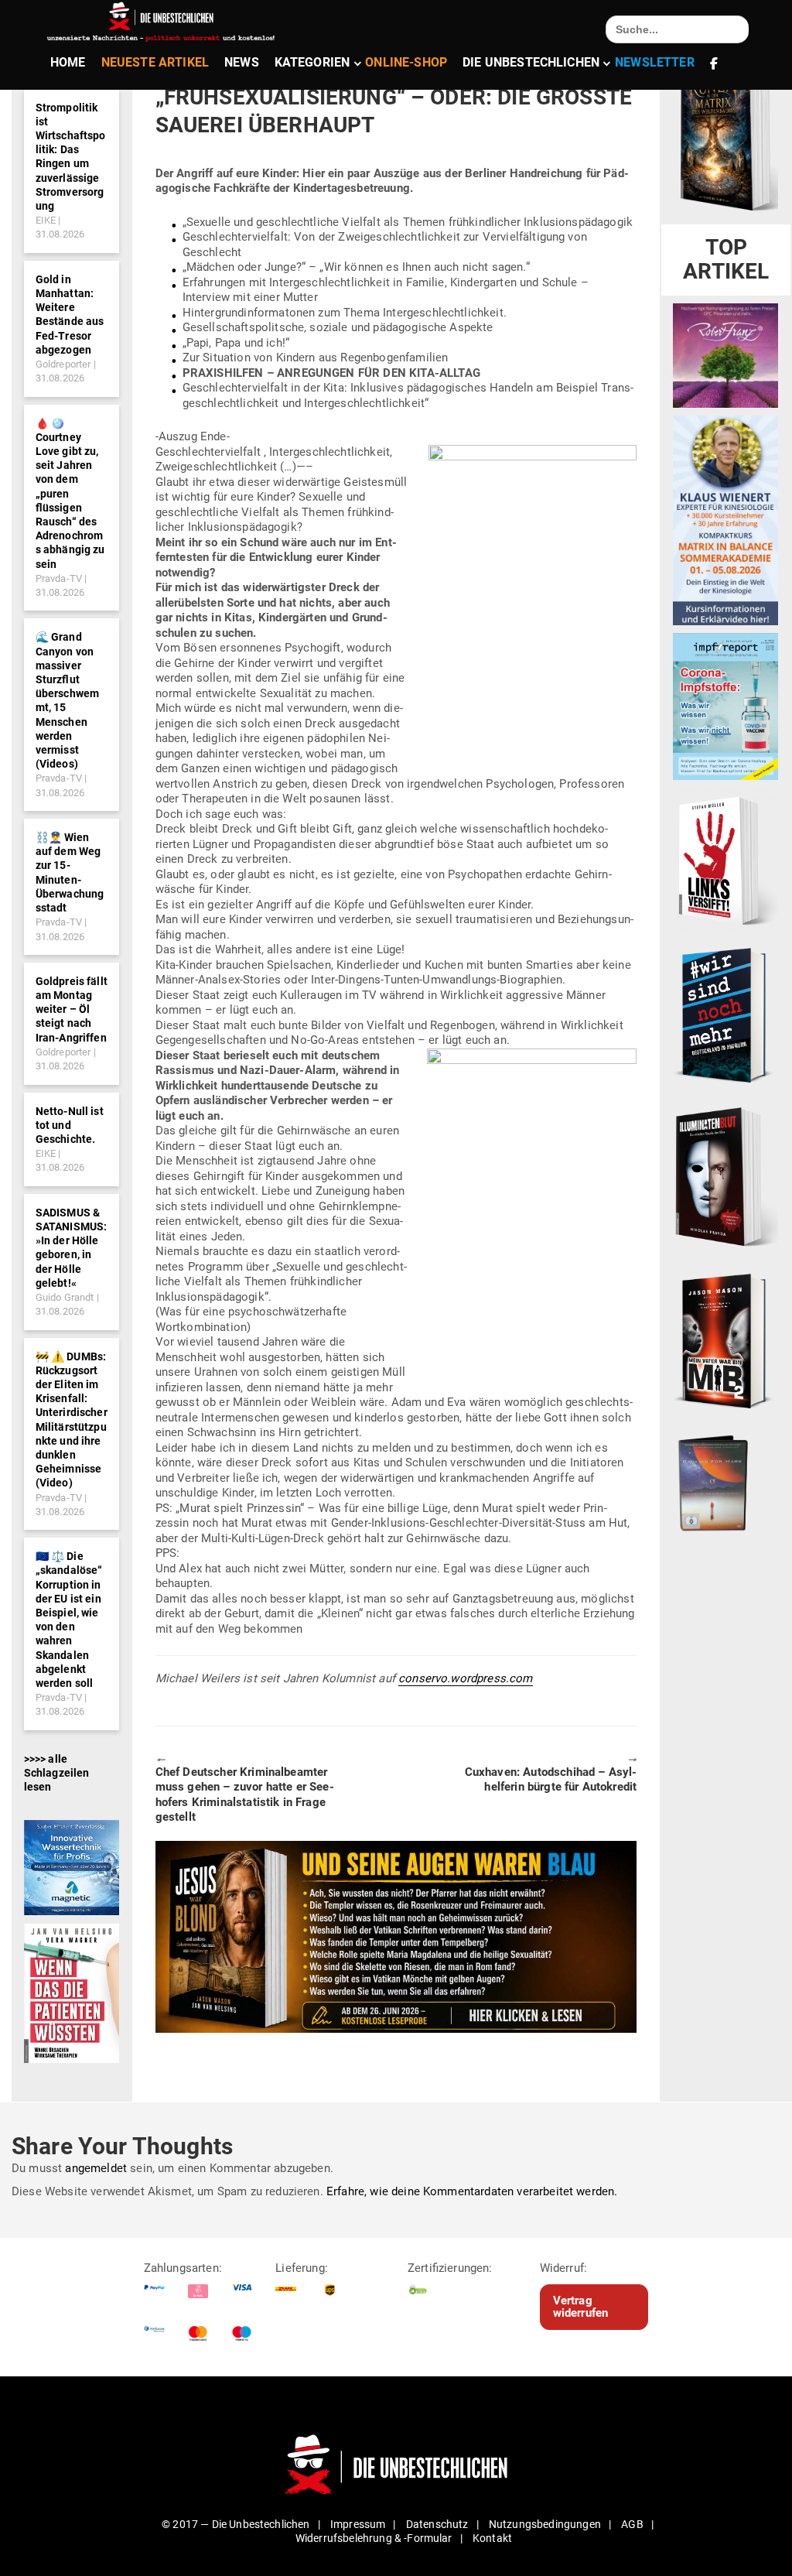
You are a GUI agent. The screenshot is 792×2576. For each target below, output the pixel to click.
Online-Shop (406, 62)
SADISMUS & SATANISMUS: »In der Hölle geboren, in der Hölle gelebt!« (72, 1248)
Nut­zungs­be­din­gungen (545, 2524)
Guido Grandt (65, 1297)
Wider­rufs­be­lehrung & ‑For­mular (374, 2538)
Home (68, 62)
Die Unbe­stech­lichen (531, 62)
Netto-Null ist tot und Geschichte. (70, 1125)
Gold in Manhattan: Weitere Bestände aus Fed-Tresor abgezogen (70, 315)
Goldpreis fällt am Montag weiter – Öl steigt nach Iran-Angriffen (72, 1009)
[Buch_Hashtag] (725, 1014)
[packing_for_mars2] (725, 1480)
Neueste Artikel (155, 62)
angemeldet (96, 2168)
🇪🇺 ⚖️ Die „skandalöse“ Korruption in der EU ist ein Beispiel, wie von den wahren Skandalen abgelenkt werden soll (69, 1620)
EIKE (46, 220)
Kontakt (492, 2538)
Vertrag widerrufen (581, 2307)
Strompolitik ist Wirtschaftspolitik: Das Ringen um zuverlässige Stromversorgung (71, 157)
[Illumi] (725, 1177)
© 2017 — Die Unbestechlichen (236, 2524)
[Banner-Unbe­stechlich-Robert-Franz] (725, 354)
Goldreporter (63, 364)
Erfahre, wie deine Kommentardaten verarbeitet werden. (472, 2191)
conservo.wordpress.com (466, 1678)
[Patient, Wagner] (72, 1993)
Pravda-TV (59, 578)
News (242, 62)
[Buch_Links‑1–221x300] (725, 858)
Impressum (358, 2524)
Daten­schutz (437, 2524)
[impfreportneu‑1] (725, 706)
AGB (632, 2524)
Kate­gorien (312, 62)
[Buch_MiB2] (725, 1340)
